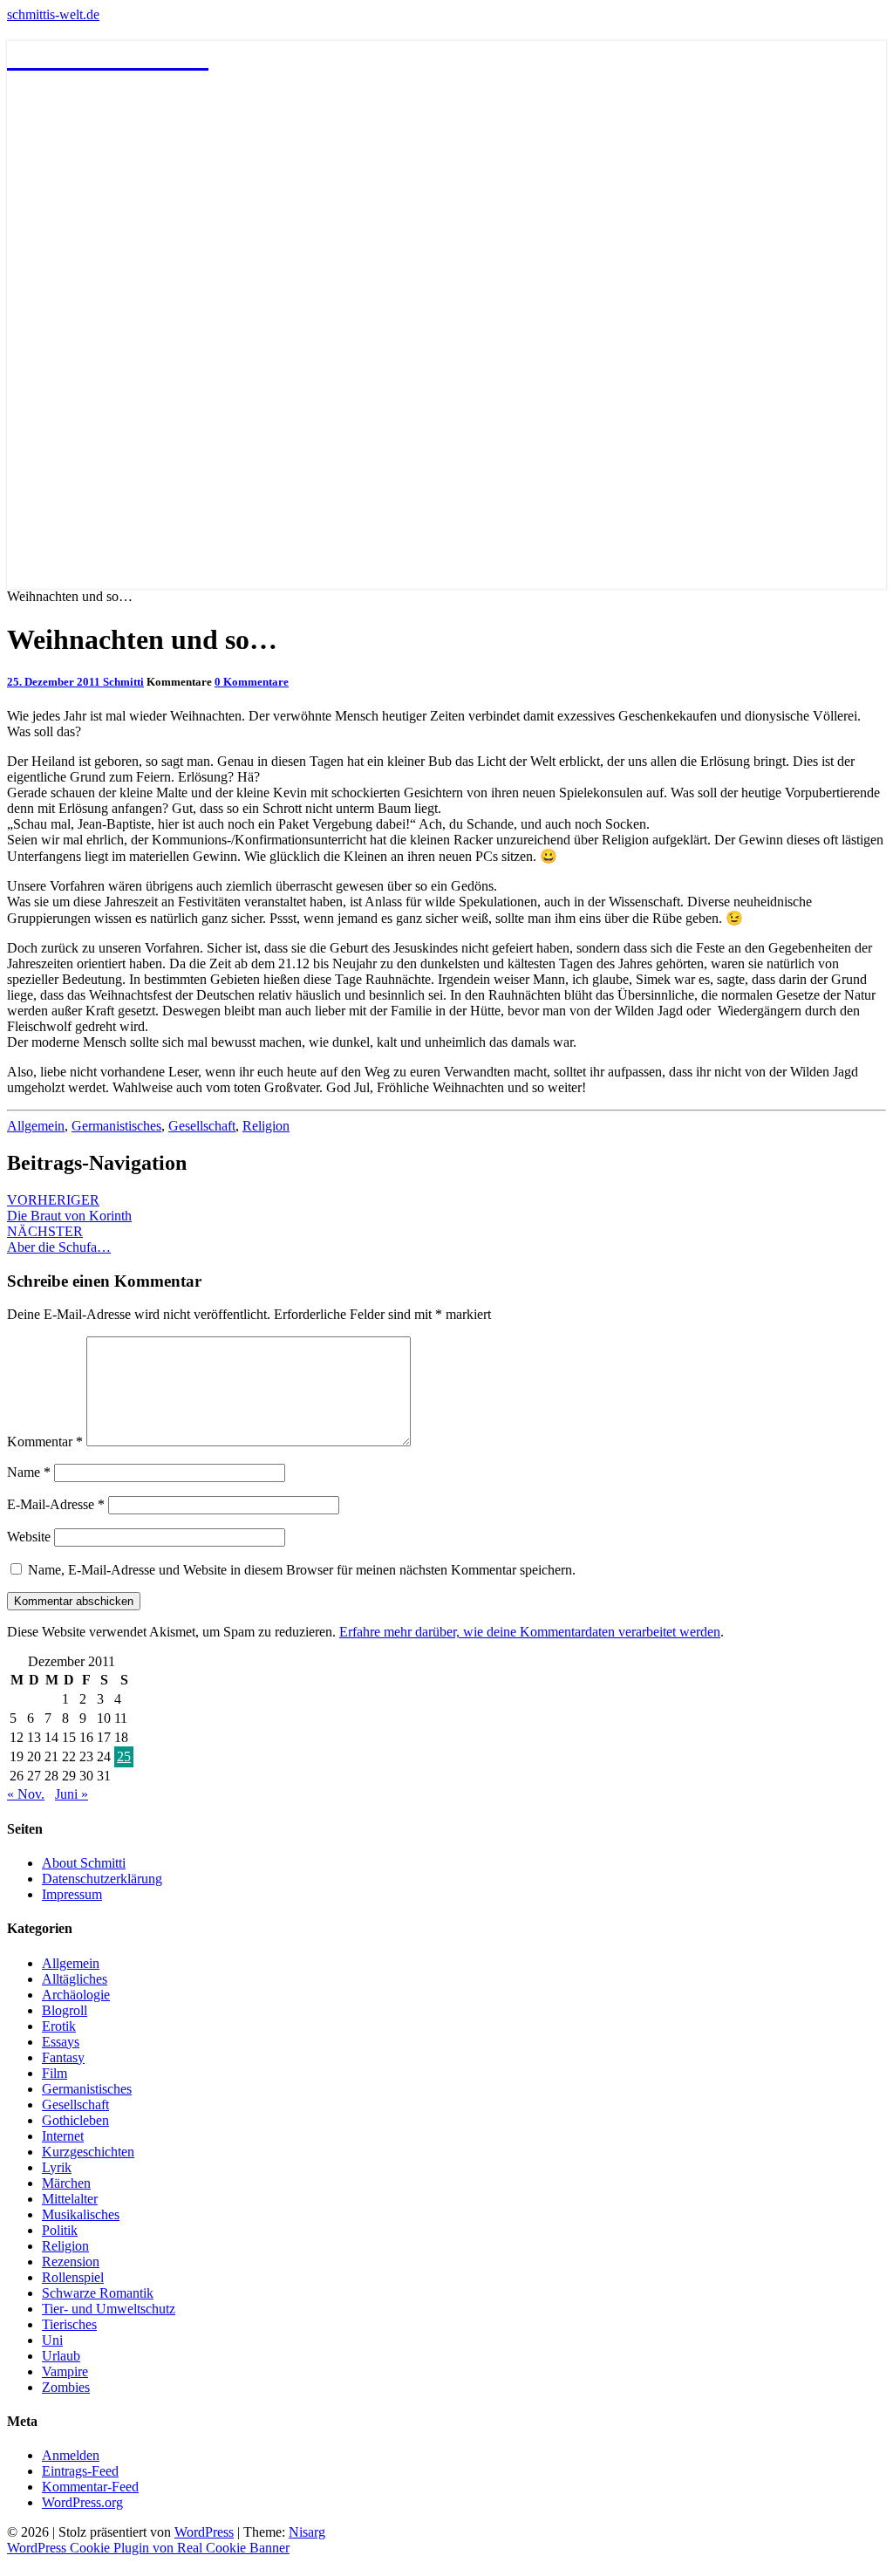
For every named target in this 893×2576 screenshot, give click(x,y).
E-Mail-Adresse (56, 1504)
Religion (266, 1126)
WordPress (204, 2532)
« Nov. (26, 1794)
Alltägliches (75, 1979)
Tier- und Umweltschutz (109, 2309)
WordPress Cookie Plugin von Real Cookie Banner (148, 2548)
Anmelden (71, 2455)
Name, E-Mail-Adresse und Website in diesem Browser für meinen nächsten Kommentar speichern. (302, 1570)
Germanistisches (116, 1126)
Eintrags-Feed (80, 2471)
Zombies (66, 2387)
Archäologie (76, 1995)
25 (124, 1756)
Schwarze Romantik (98, 2293)
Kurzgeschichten (88, 2152)
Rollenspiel (73, 2277)
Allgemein (36, 1126)
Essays (61, 2042)
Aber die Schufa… (59, 1239)
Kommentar (45, 1442)
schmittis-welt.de (53, 14)
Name (29, 1472)
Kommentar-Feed (90, 2487)
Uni (52, 2340)
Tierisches (69, 2324)
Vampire (65, 2371)
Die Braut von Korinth (69, 1208)
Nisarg (307, 2532)
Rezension (71, 2262)
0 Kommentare (252, 682)
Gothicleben (75, 2120)
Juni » (72, 1794)
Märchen (66, 2183)
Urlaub (61, 2356)
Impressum (72, 1894)
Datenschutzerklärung (102, 1879)
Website (29, 1537)
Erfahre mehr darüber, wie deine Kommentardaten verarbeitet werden (530, 1632)
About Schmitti (84, 1863)
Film (55, 2073)
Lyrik (57, 2167)
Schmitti (123, 682)
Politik (60, 2230)
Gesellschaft (202, 1126)
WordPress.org (82, 2502)
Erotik (59, 2026)
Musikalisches (81, 2214)
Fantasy (63, 2057)
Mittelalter (70, 2199)
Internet (63, 2136)
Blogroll (65, 2010)
